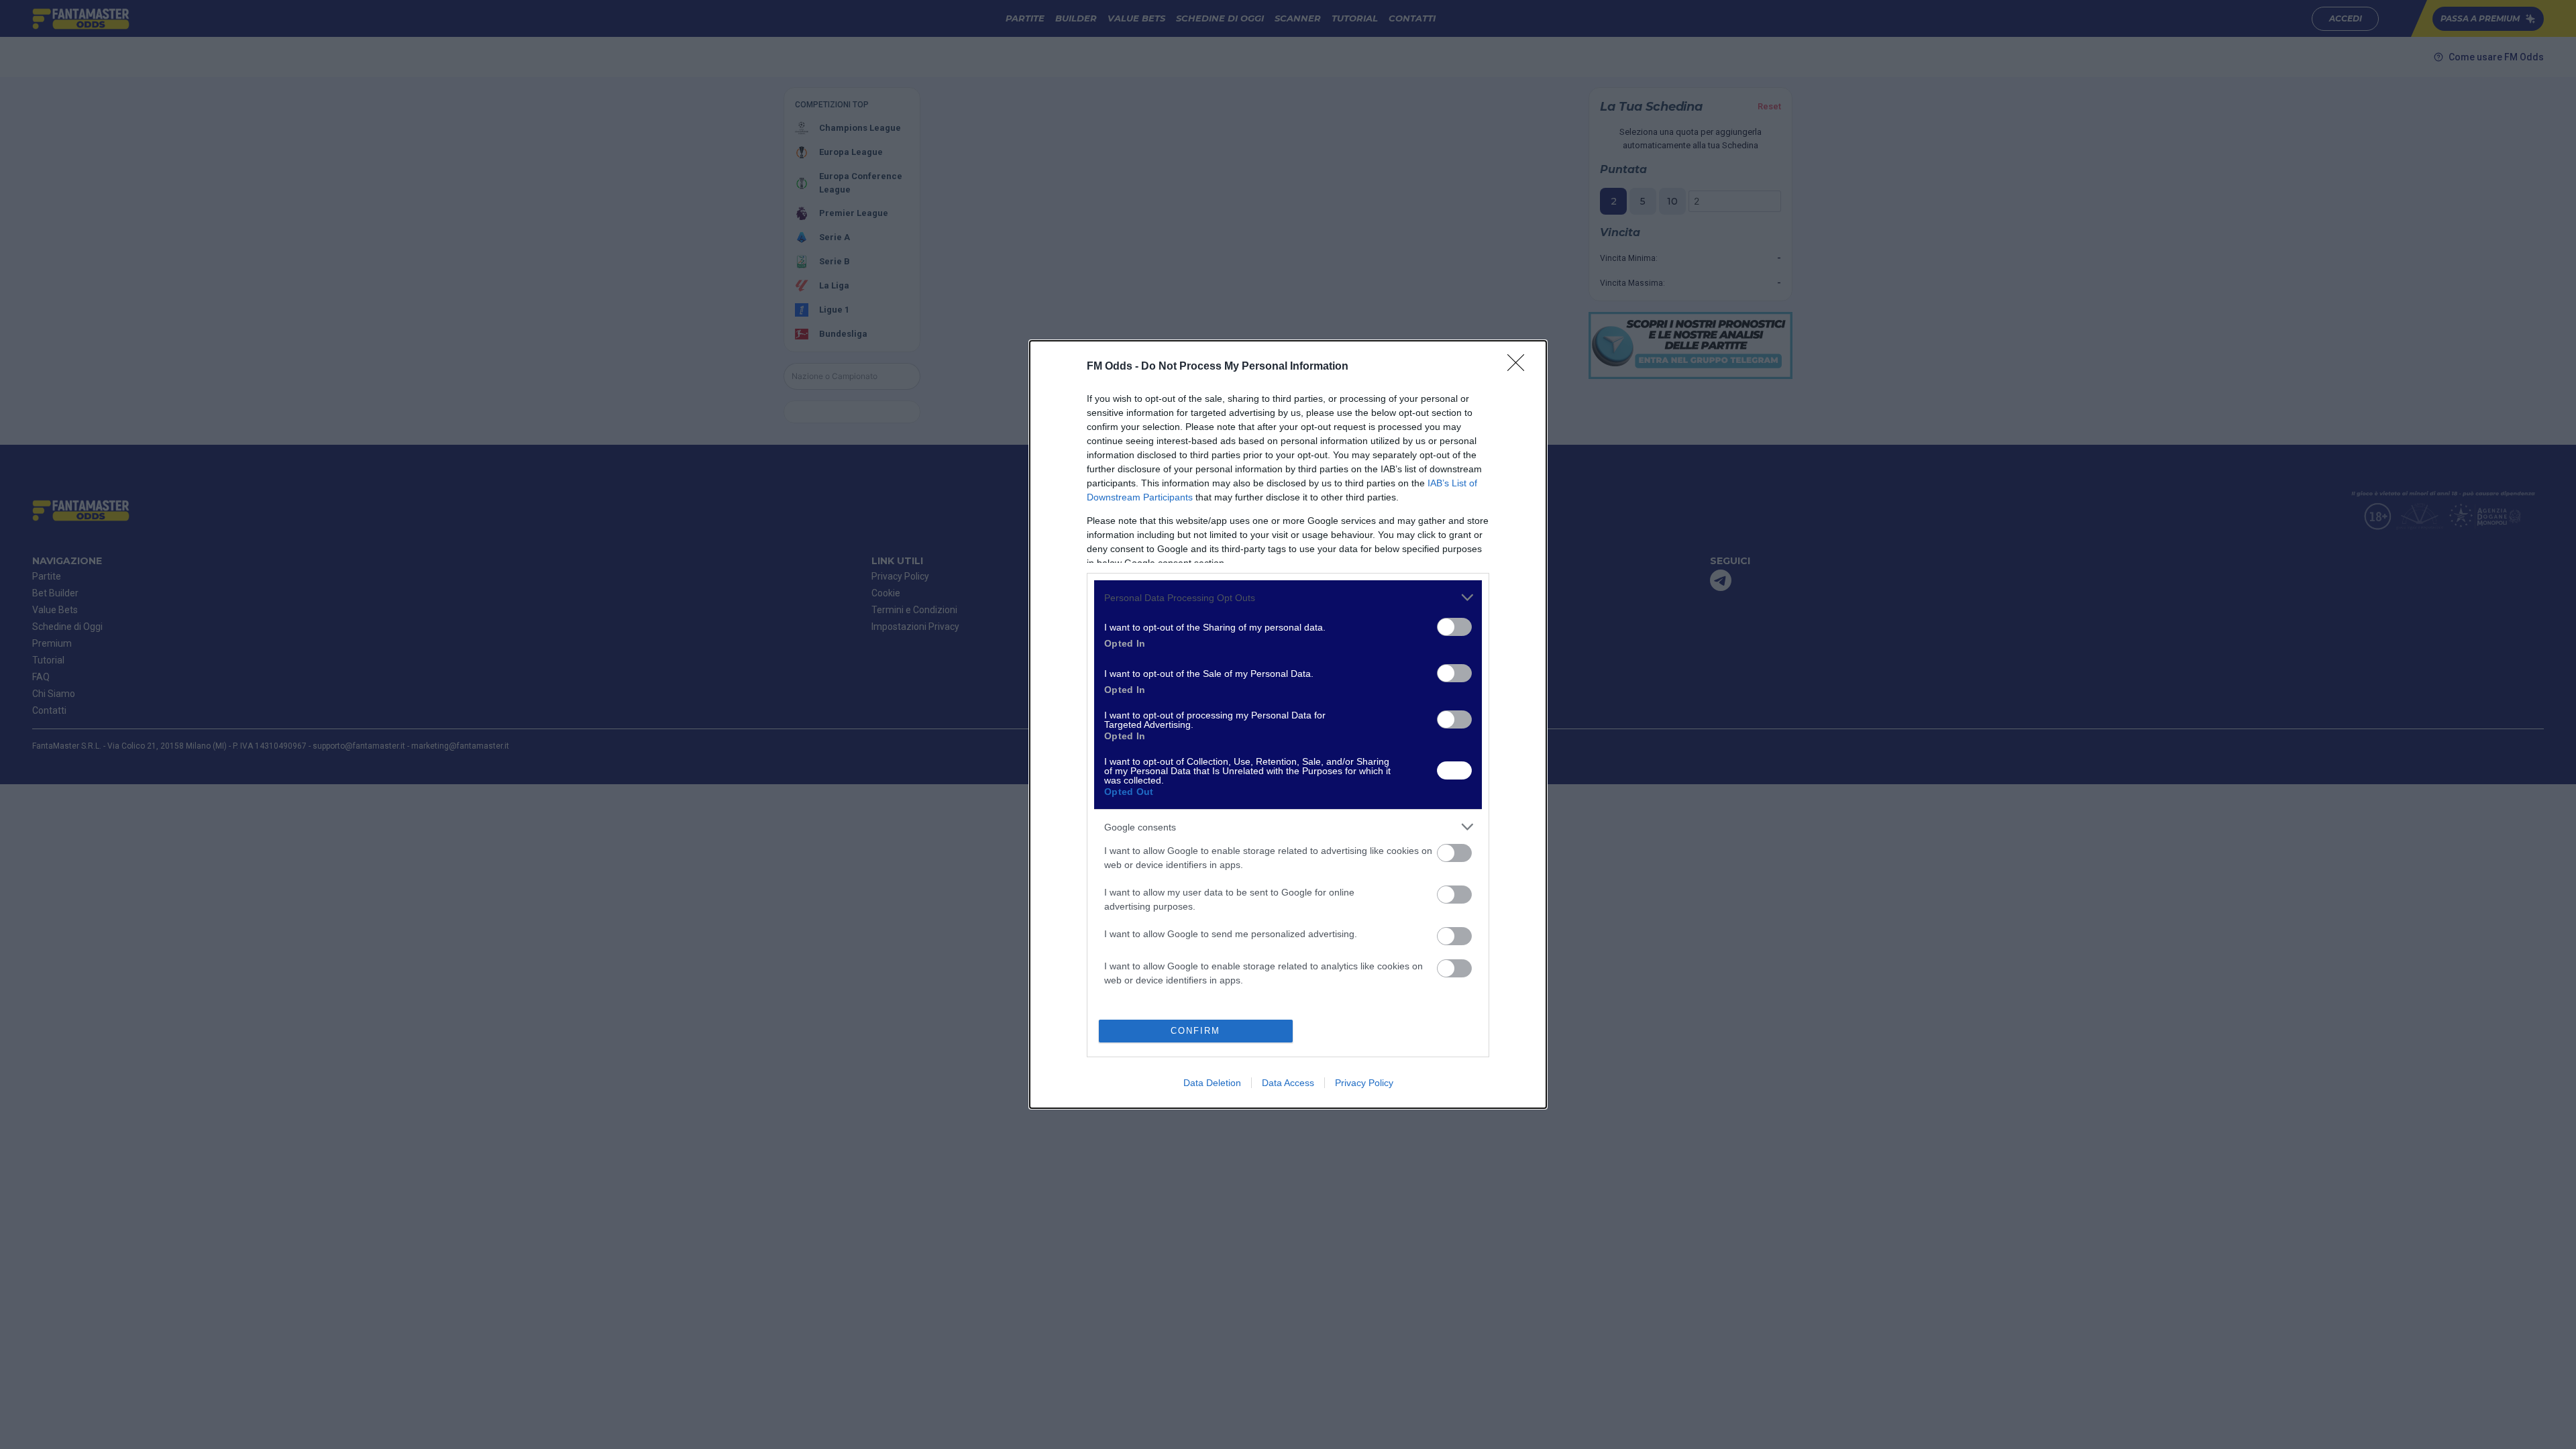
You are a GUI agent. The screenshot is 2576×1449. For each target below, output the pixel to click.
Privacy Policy (1364, 1083)
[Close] (1520, 367)
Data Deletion (1212, 1083)
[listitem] (1288, 597)
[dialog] (1288, 724)
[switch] (1454, 627)
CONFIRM (1195, 1031)
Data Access (1288, 1083)
